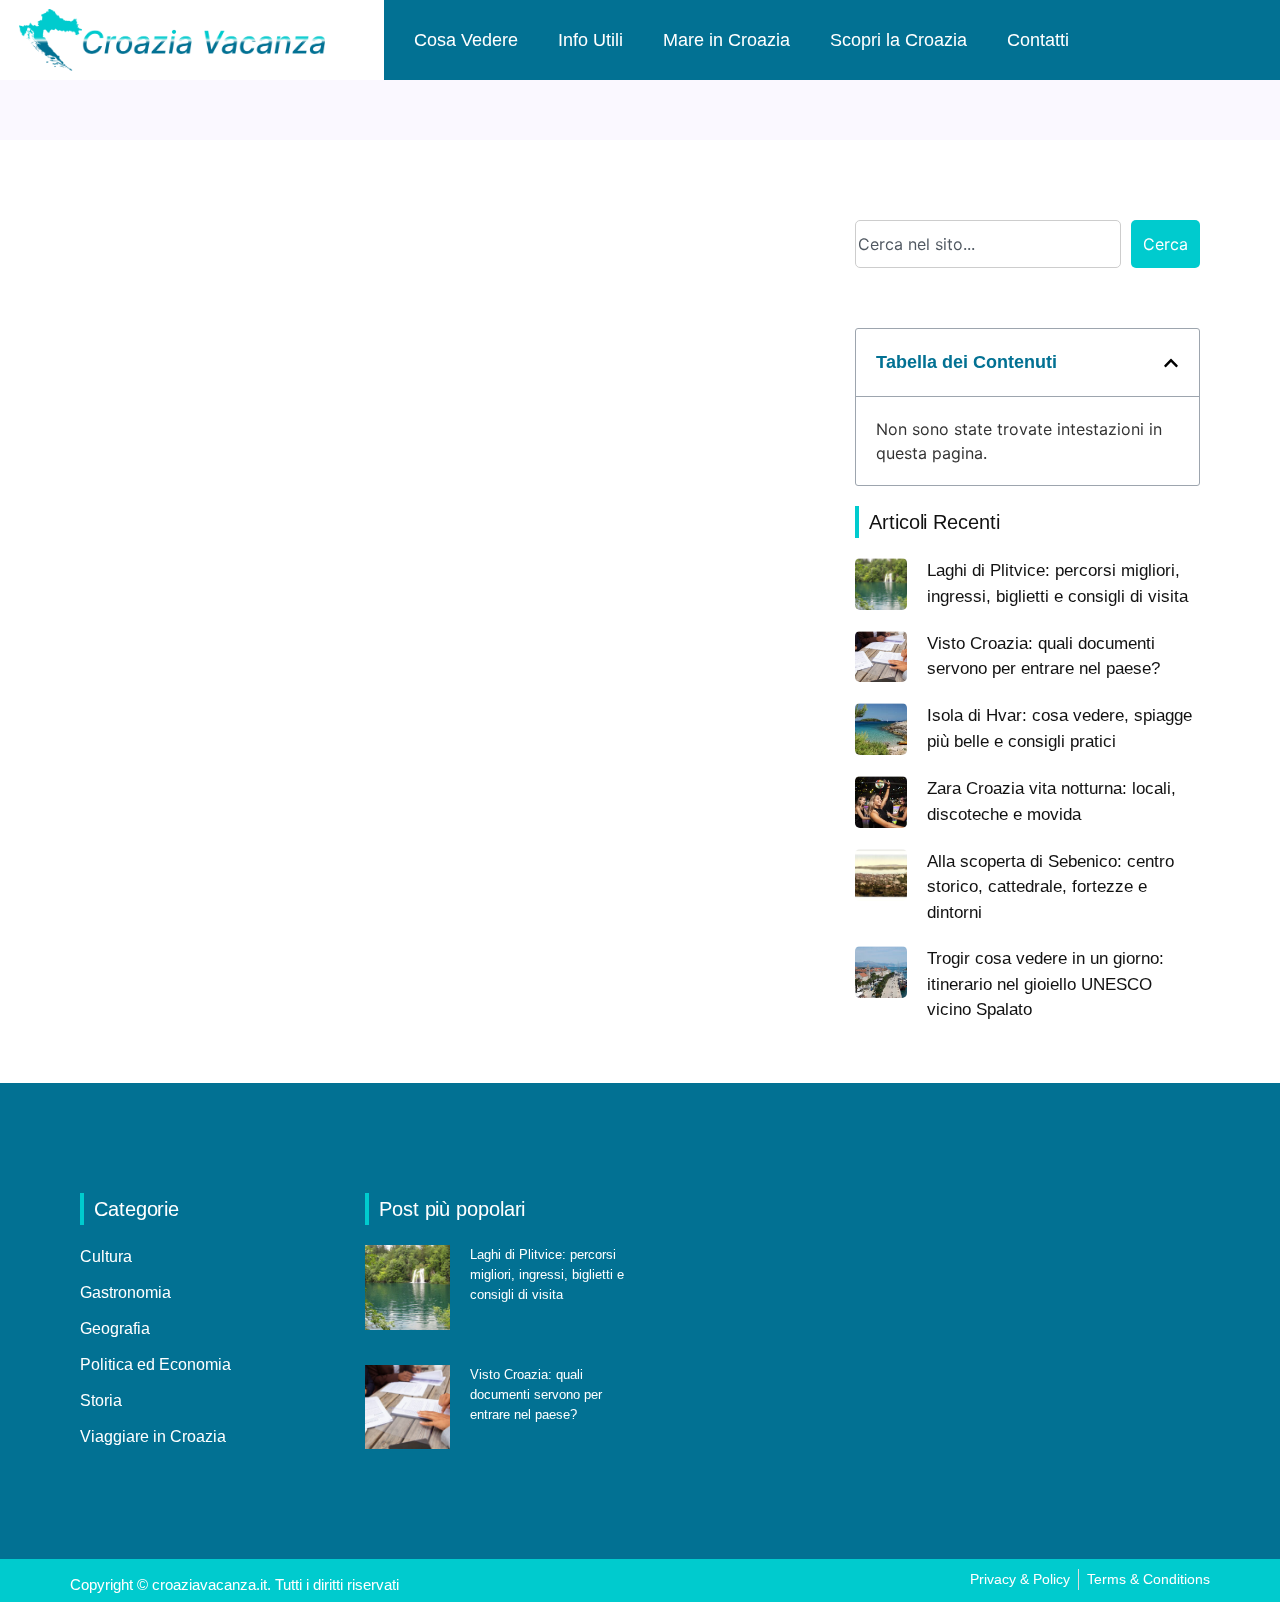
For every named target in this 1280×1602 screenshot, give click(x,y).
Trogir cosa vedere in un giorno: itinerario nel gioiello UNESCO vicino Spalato (1045, 984)
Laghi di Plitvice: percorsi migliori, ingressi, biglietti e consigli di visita (547, 1274)
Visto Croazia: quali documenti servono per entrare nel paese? (536, 1394)
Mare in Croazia (726, 40)
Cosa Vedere (466, 40)
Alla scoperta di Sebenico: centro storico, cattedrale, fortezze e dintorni (1050, 887)
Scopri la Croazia (898, 40)
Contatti (1038, 40)
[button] (1171, 363)
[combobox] (988, 244)
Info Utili (590, 40)
